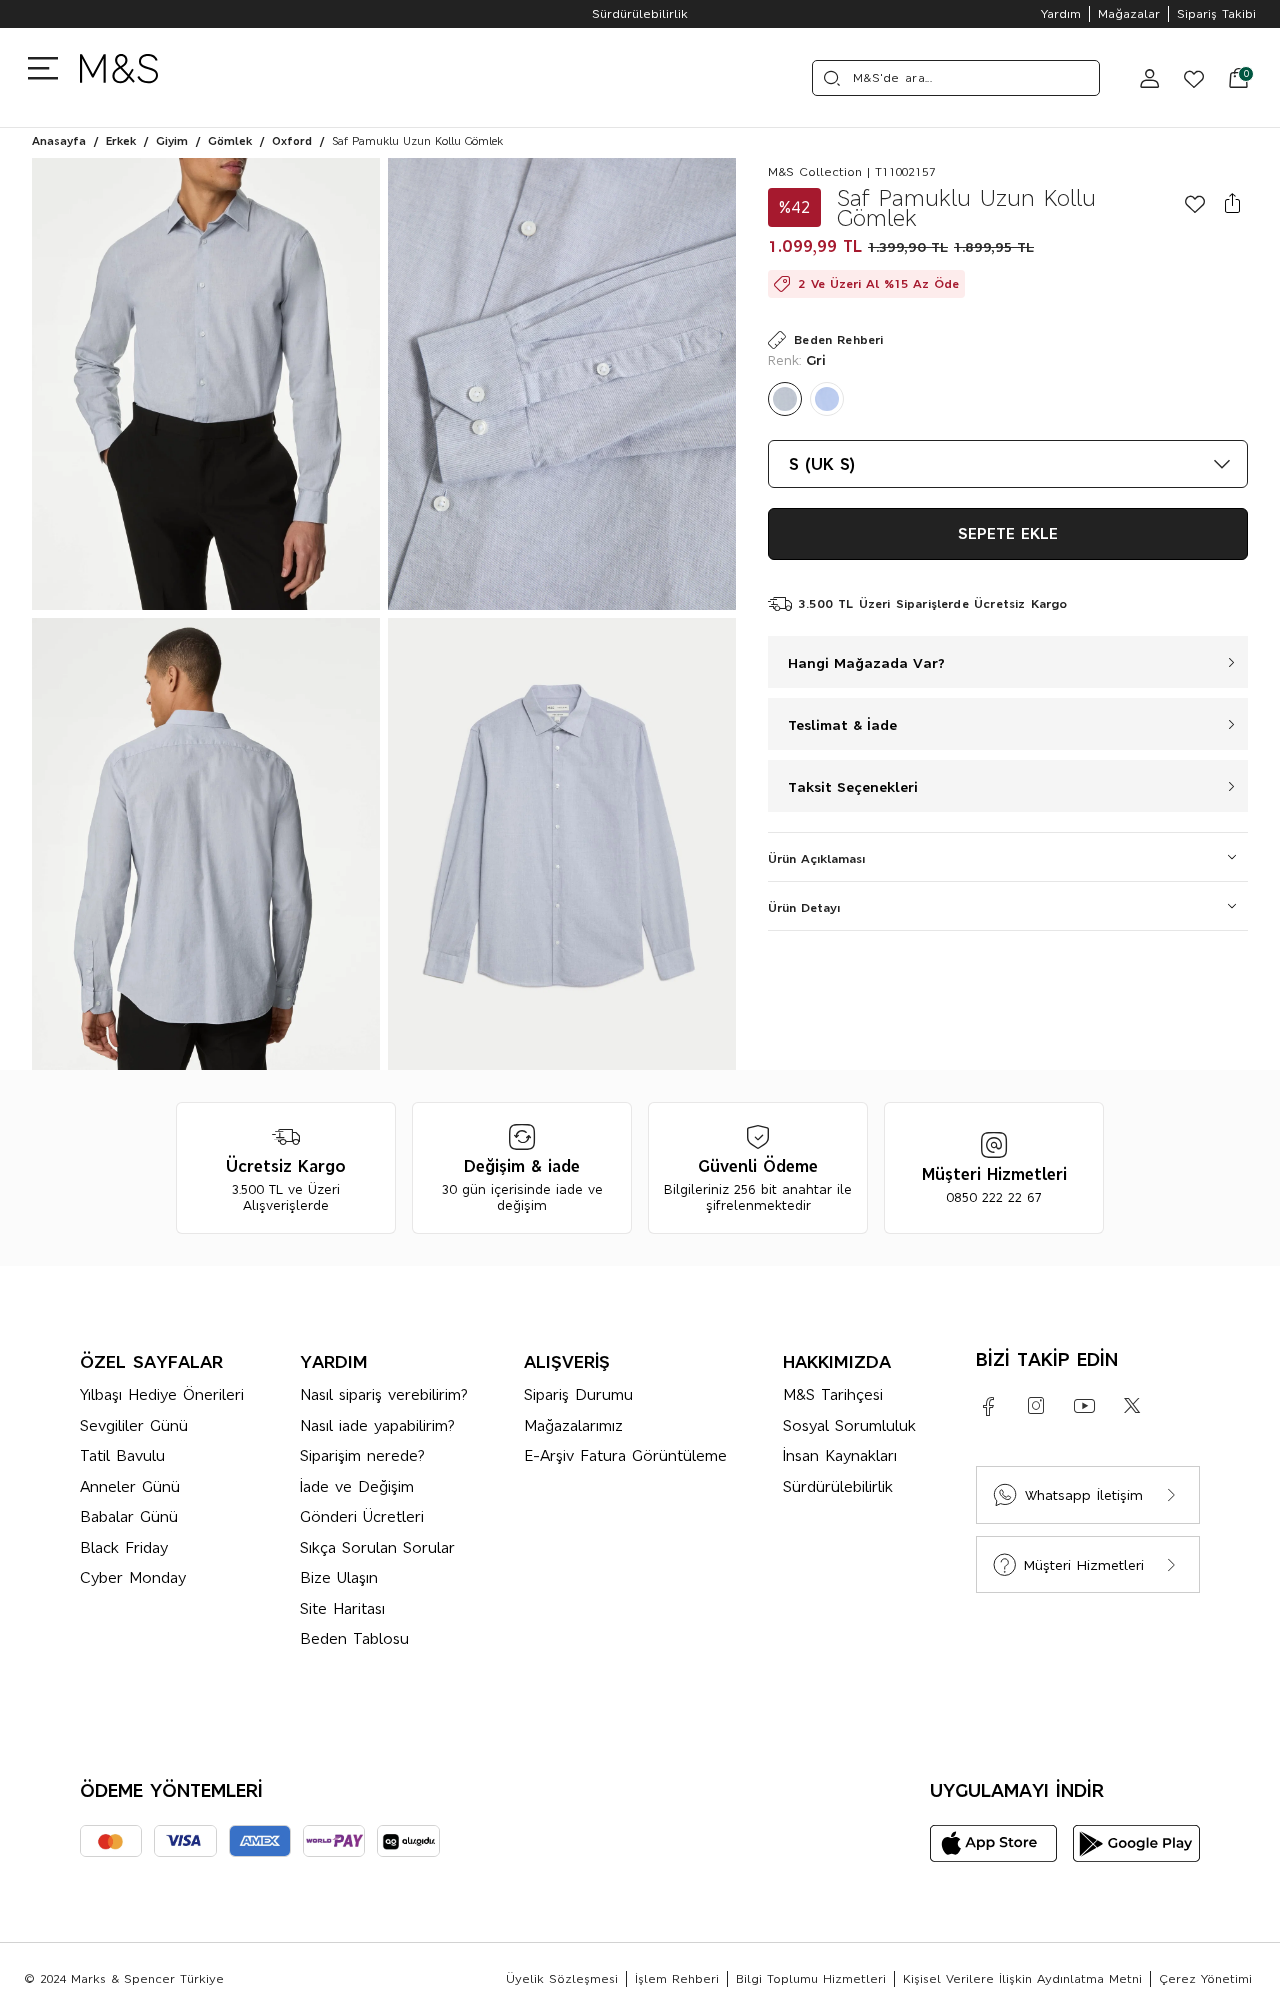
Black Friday (124, 1547)
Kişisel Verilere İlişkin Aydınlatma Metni (1022, 1979)
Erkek (121, 141)
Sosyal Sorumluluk (849, 1425)
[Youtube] (1084, 1406)
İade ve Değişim (357, 1486)
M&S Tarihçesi (833, 1394)
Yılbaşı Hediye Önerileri (162, 1394)
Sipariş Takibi (1216, 14)
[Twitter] (1132, 1406)
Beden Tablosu (354, 1638)
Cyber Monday (133, 1577)
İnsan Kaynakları (840, 1455)
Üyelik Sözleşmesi (562, 1979)
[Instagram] (1036, 1406)
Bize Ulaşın (339, 1577)
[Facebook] (988, 1406)
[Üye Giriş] (1150, 78)
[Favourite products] (1186, 78)
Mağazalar (1129, 14)
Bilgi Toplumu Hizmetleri (811, 1979)
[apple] (993, 1843)
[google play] (1136, 1843)
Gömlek (230, 141)
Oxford (292, 141)
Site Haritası (342, 1608)
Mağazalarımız (573, 1425)
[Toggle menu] (48, 67)
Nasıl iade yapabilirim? (377, 1425)
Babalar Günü (129, 1516)
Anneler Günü (130, 1486)
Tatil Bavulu (122, 1455)
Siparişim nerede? (362, 1455)
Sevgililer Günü (134, 1425)
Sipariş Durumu (578, 1394)
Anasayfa (59, 141)
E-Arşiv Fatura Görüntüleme (625, 1455)
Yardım (1061, 14)
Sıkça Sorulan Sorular (377, 1547)
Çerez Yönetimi (1205, 1979)
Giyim (172, 141)
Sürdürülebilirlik (640, 14)
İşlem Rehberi (677, 1979)
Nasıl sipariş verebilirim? (384, 1394)
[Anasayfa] (119, 77)
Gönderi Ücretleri (362, 1516)
